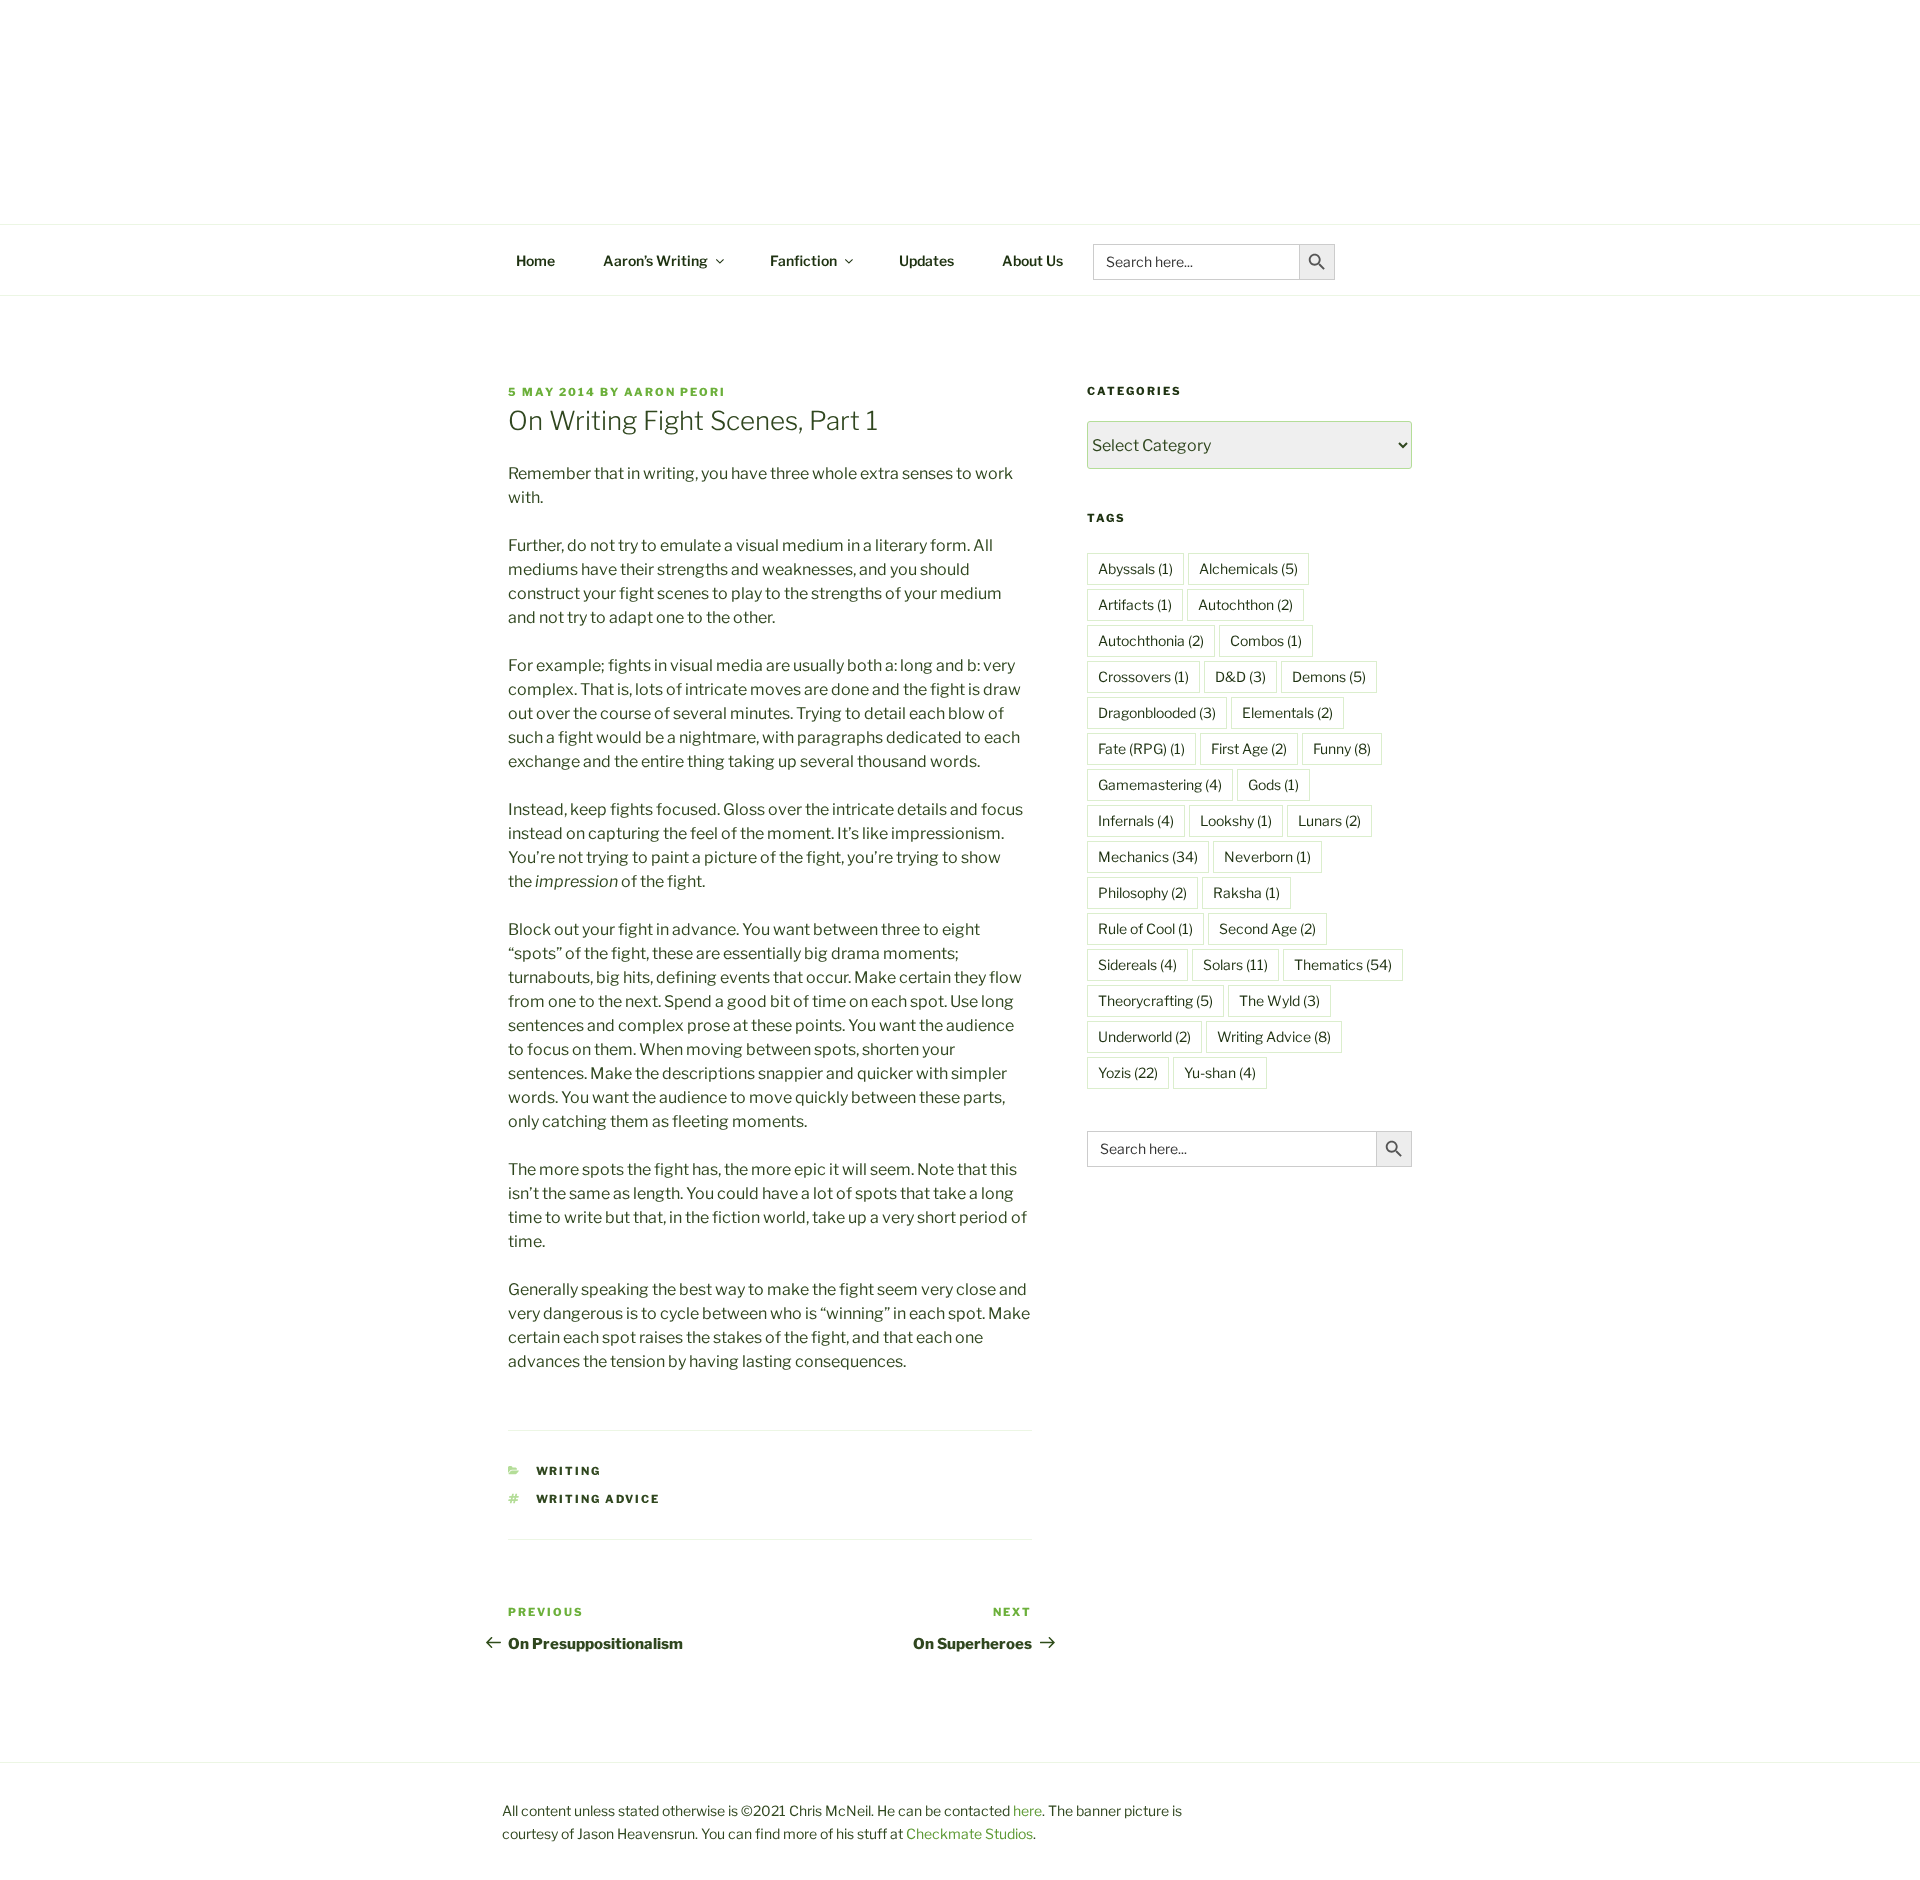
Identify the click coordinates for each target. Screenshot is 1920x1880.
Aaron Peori (675, 392)
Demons (1329, 676)
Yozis (1128, 1072)
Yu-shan (1220, 1072)
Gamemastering (1160, 784)
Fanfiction (803, 260)
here (1027, 1810)
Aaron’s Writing (655, 260)
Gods (1273, 784)
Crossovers (1143, 676)
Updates (926, 260)
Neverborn (1267, 856)
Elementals (1287, 712)
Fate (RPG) (1141, 748)
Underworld (1144, 1036)
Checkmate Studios (969, 1833)
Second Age (1267, 928)
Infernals (1136, 820)
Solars (1235, 964)
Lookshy (1236, 820)
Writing (569, 1471)
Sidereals (1137, 964)
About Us (1032, 260)
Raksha (1246, 892)
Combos (1266, 640)
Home (535, 260)
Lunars (1329, 820)
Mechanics (1148, 856)
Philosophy (1142, 892)
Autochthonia (1151, 640)
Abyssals (1135, 568)
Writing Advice (598, 1499)
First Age (1249, 748)
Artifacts (1135, 604)
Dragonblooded (1157, 712)
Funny (1342, 748)
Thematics (1343, 964)
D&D (1240, 676)
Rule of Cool (1145, 928)
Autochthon (1245, 604)
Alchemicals (1248, 568)
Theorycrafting (1155, 1000)
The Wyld (1279, 1000)
